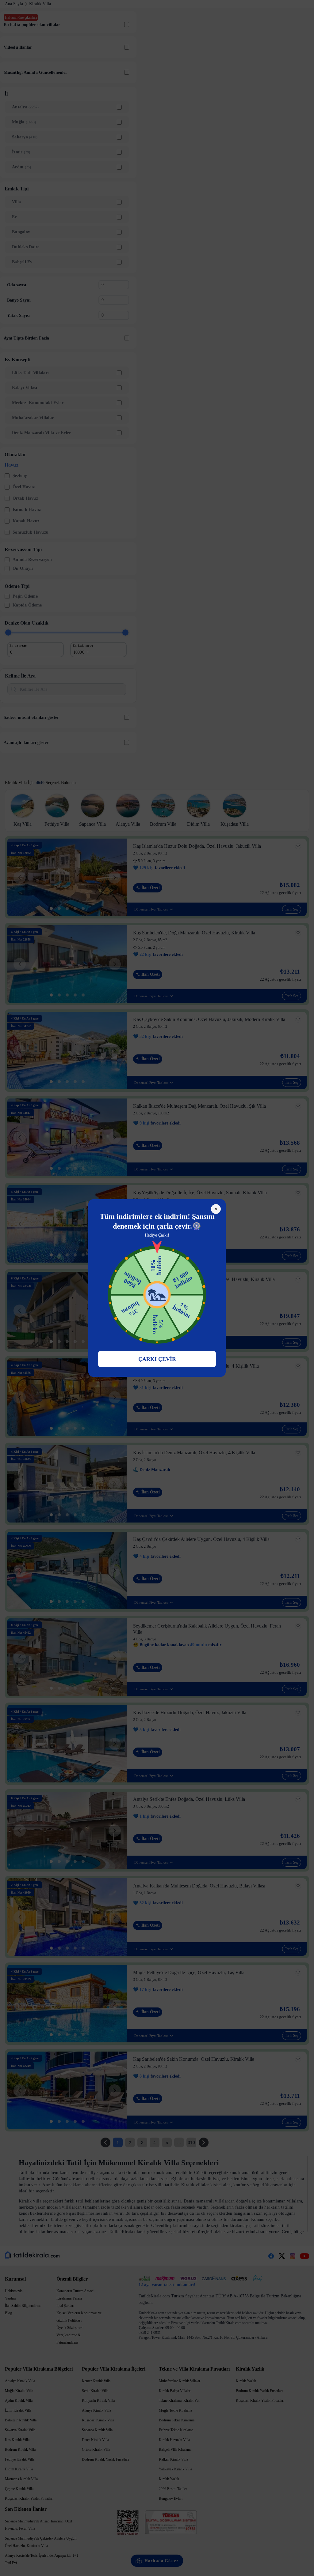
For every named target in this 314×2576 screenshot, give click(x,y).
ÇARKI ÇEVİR (157, 1359)
